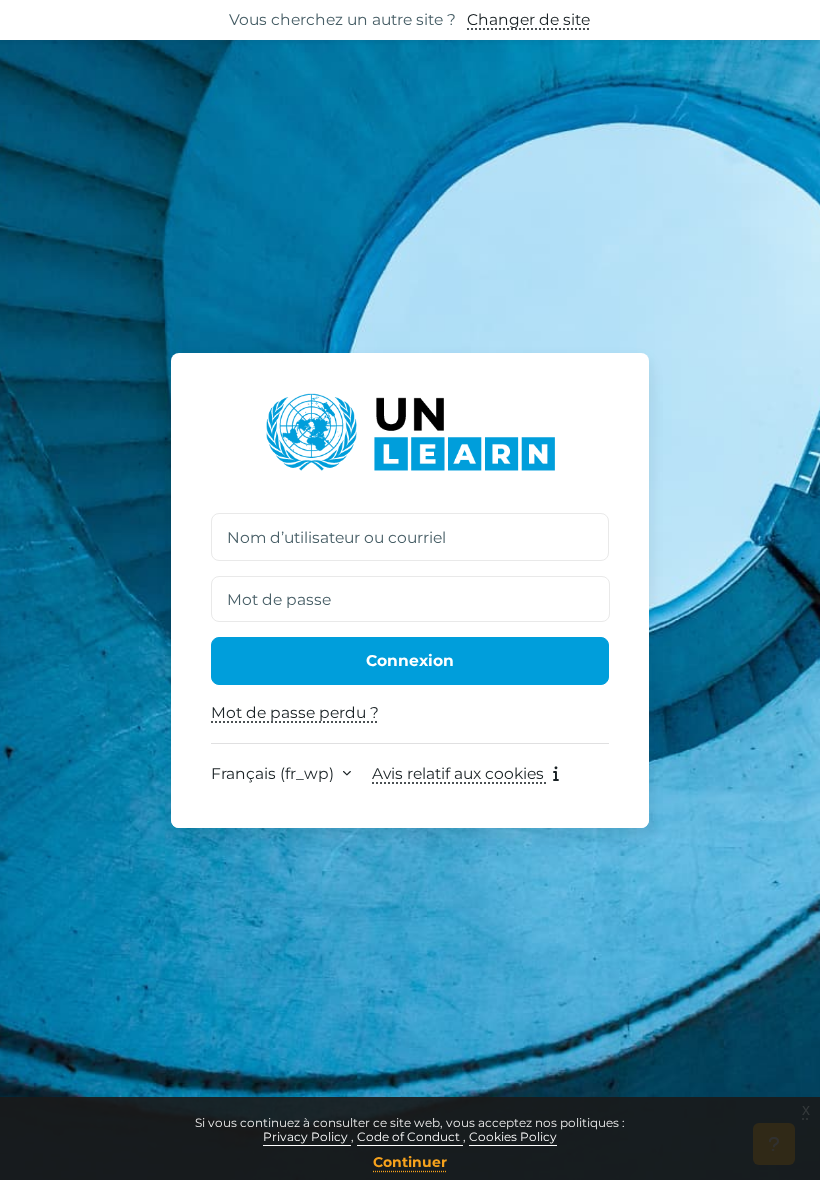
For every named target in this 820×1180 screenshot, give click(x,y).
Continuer (410, 1162)
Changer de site (528, 19)
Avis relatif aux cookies (460, 773)
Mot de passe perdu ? (295, 712)
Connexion (410, 660)
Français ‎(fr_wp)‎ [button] (274, 773)
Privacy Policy (307, 1136)
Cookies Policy (513, 1136)
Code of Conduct (410, 1136)
